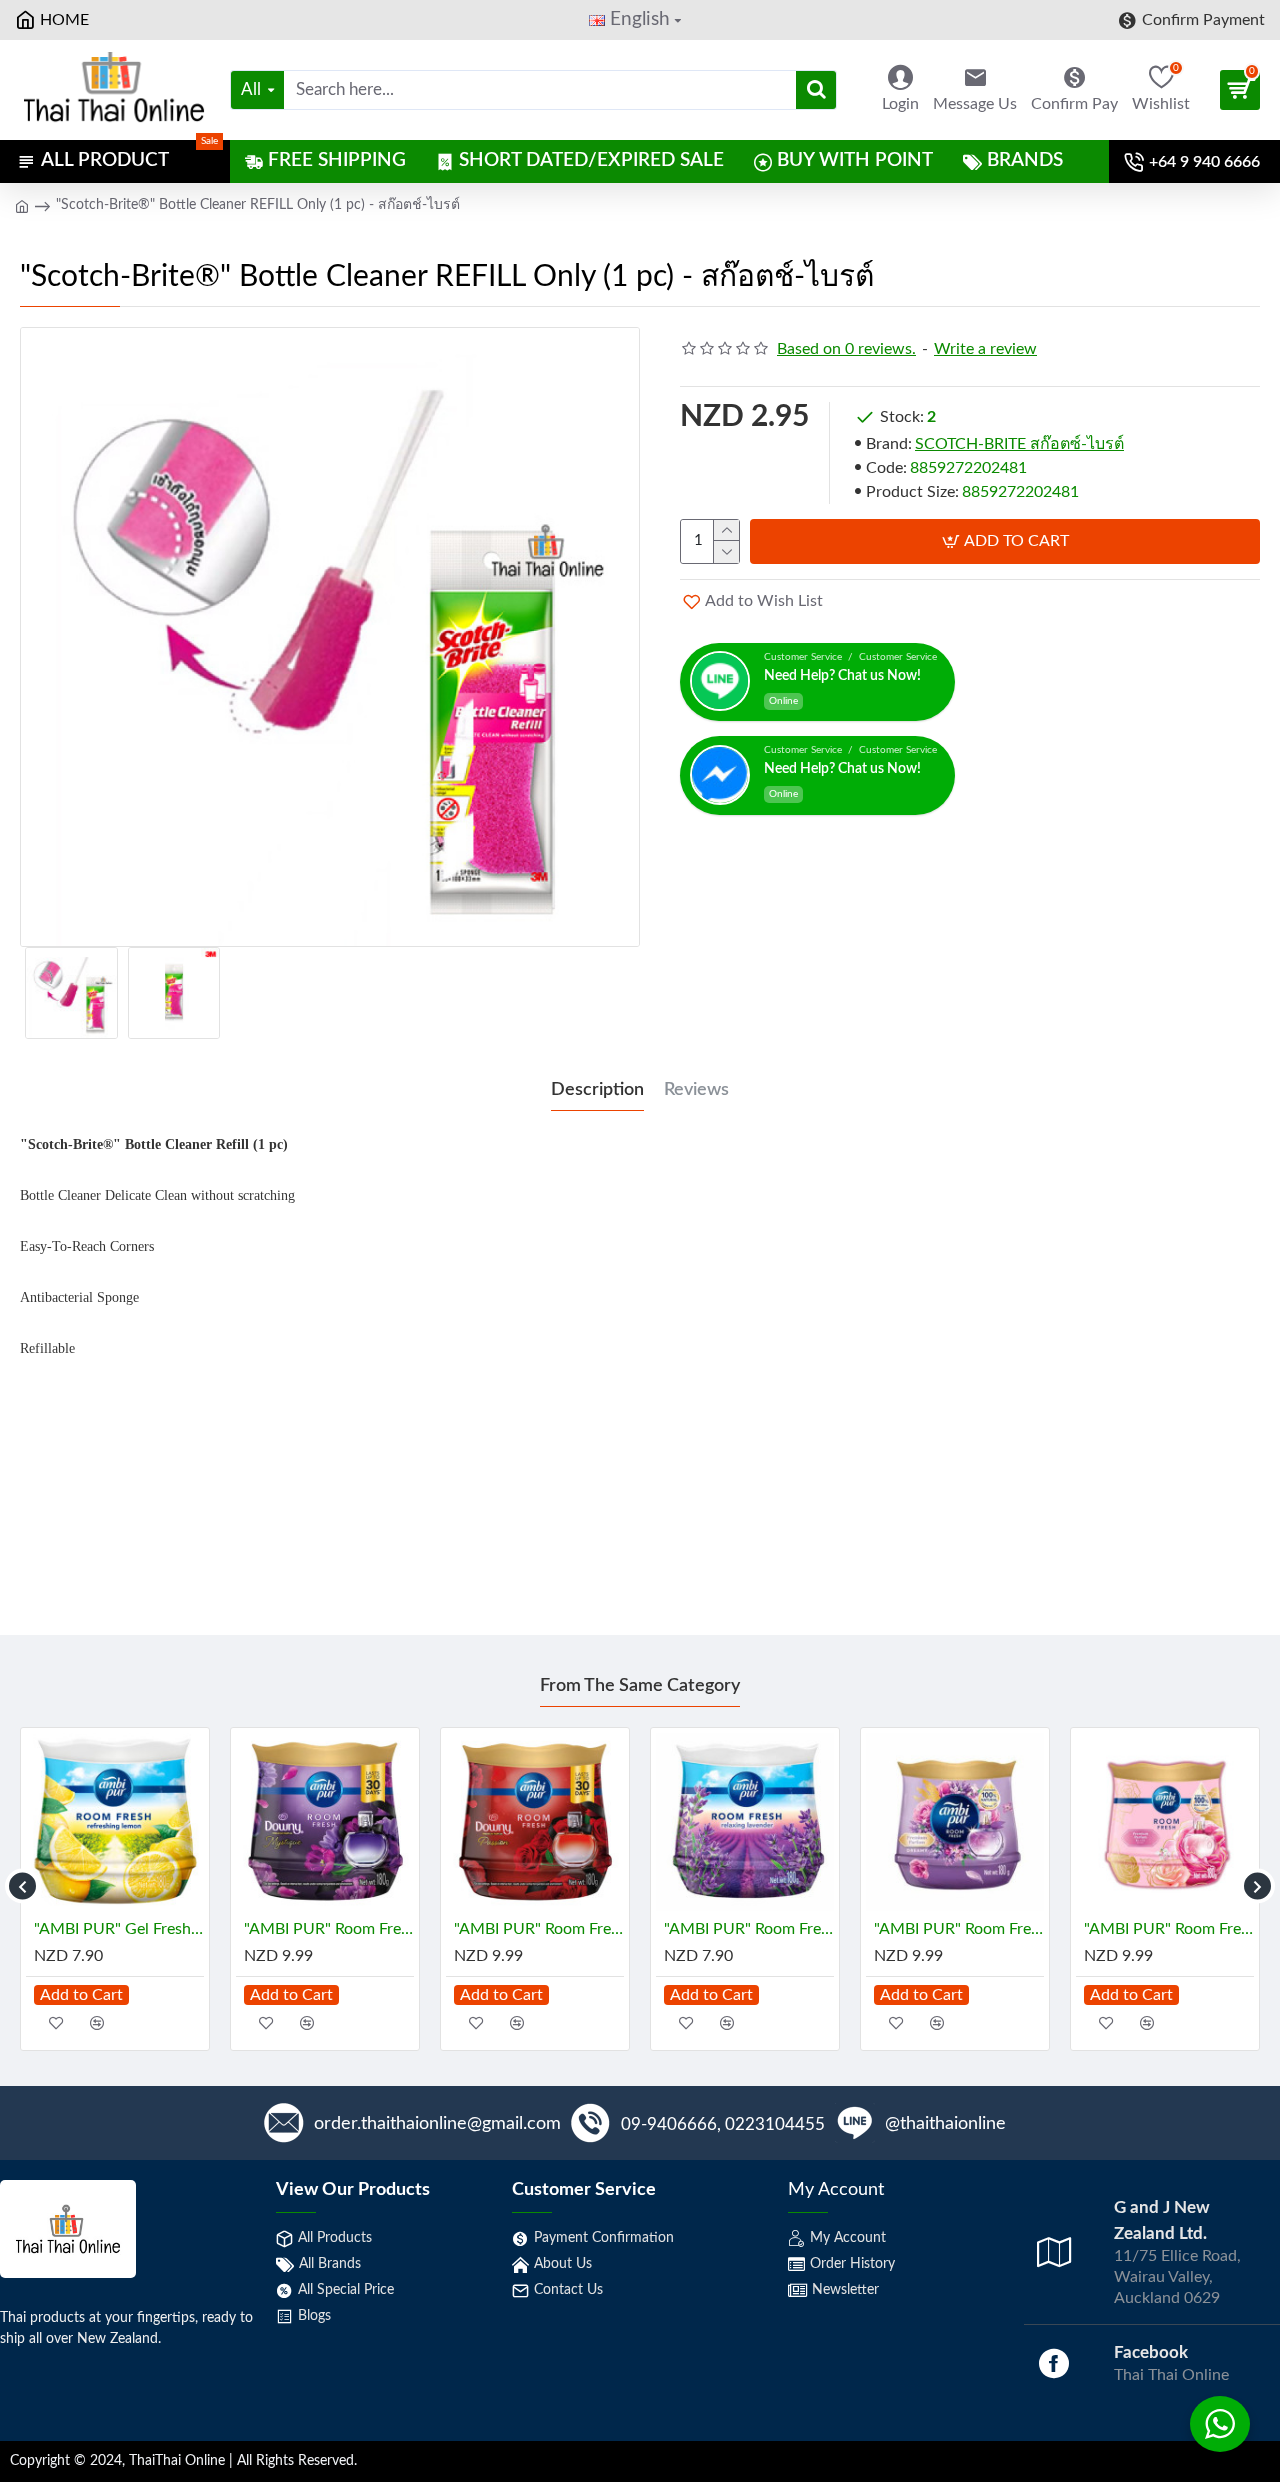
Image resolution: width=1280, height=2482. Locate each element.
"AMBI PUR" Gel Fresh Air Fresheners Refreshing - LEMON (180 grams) (119, 1929)
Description (597, 1090)
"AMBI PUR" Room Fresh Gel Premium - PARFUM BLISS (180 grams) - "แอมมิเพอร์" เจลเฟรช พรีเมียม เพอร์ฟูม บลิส (1169, 1929)
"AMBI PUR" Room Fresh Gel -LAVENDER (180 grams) (749, 1929)
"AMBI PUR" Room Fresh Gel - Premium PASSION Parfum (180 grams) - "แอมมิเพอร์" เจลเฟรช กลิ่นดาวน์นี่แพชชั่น (539, 1929)
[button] (22, 1886)
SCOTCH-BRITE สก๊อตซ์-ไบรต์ (1019, 444)
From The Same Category (640, 1686)
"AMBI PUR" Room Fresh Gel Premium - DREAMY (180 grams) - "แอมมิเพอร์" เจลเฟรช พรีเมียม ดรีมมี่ (959, 1929)
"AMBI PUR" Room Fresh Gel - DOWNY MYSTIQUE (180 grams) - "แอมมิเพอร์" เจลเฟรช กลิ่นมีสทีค (329, 1929)
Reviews (696, 1090)
